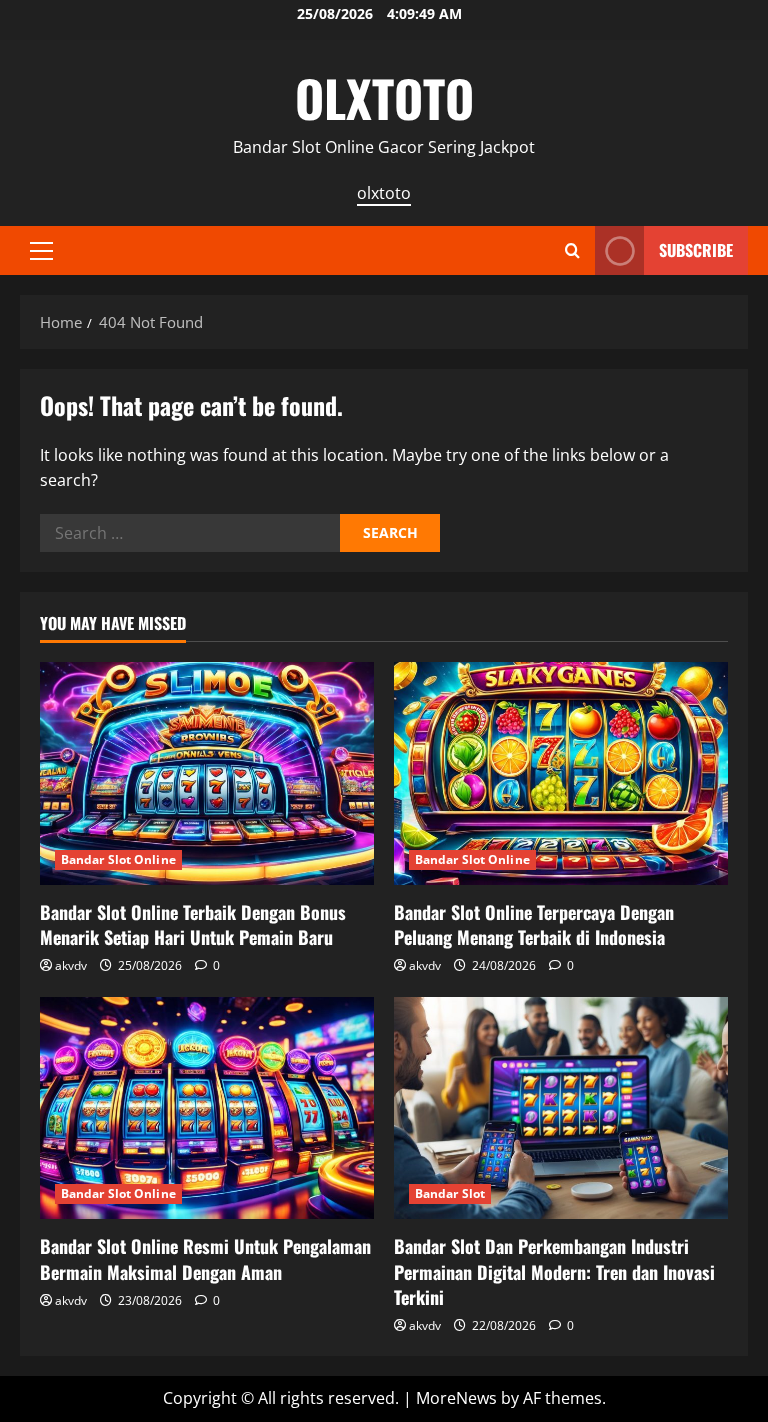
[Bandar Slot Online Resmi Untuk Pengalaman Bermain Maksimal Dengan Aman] (207, 1108)
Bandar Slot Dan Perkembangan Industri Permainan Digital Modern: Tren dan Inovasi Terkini (554, 1271)
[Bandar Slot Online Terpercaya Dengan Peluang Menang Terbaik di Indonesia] (561, 773)
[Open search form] (572, 250)
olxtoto (384, 193)
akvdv (71, 965)
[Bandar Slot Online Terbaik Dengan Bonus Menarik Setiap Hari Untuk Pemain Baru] (207, 773)
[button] (41, 251)
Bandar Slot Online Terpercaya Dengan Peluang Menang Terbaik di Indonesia (534, 924)
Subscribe (696, 250)
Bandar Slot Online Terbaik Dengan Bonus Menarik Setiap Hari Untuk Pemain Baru (193, 924)
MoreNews (456, 1398)
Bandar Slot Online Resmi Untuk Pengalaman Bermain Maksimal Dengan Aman (205, 1258)
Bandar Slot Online (118, 859)
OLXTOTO (384, 97)
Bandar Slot (450, 1193)
